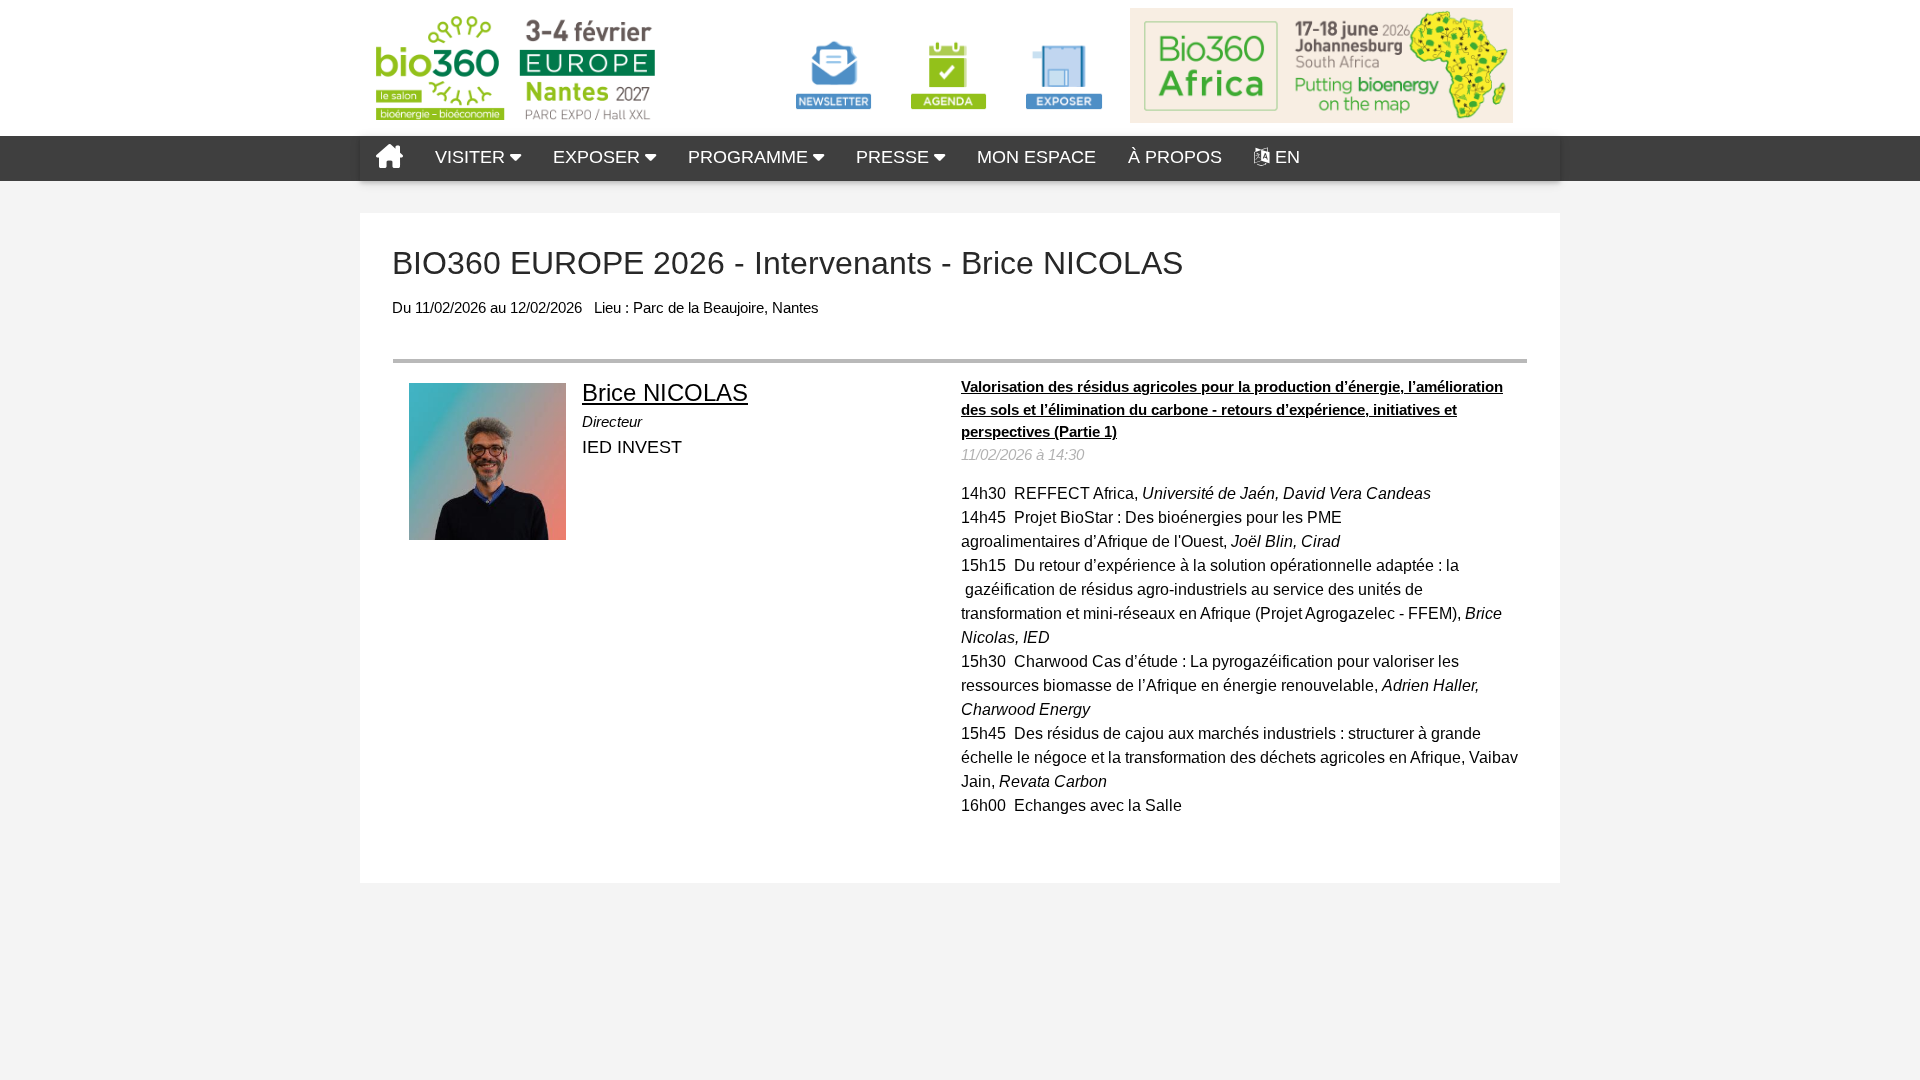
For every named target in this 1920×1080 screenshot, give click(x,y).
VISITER (472, 157)
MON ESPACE (1036, 157)
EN (1287, 157)
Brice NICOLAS (665, 392)
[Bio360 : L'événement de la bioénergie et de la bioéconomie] (389, 158)
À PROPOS (1175, 157)
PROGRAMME (750, 157)
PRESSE (895, 157)
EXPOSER (599, 157)
